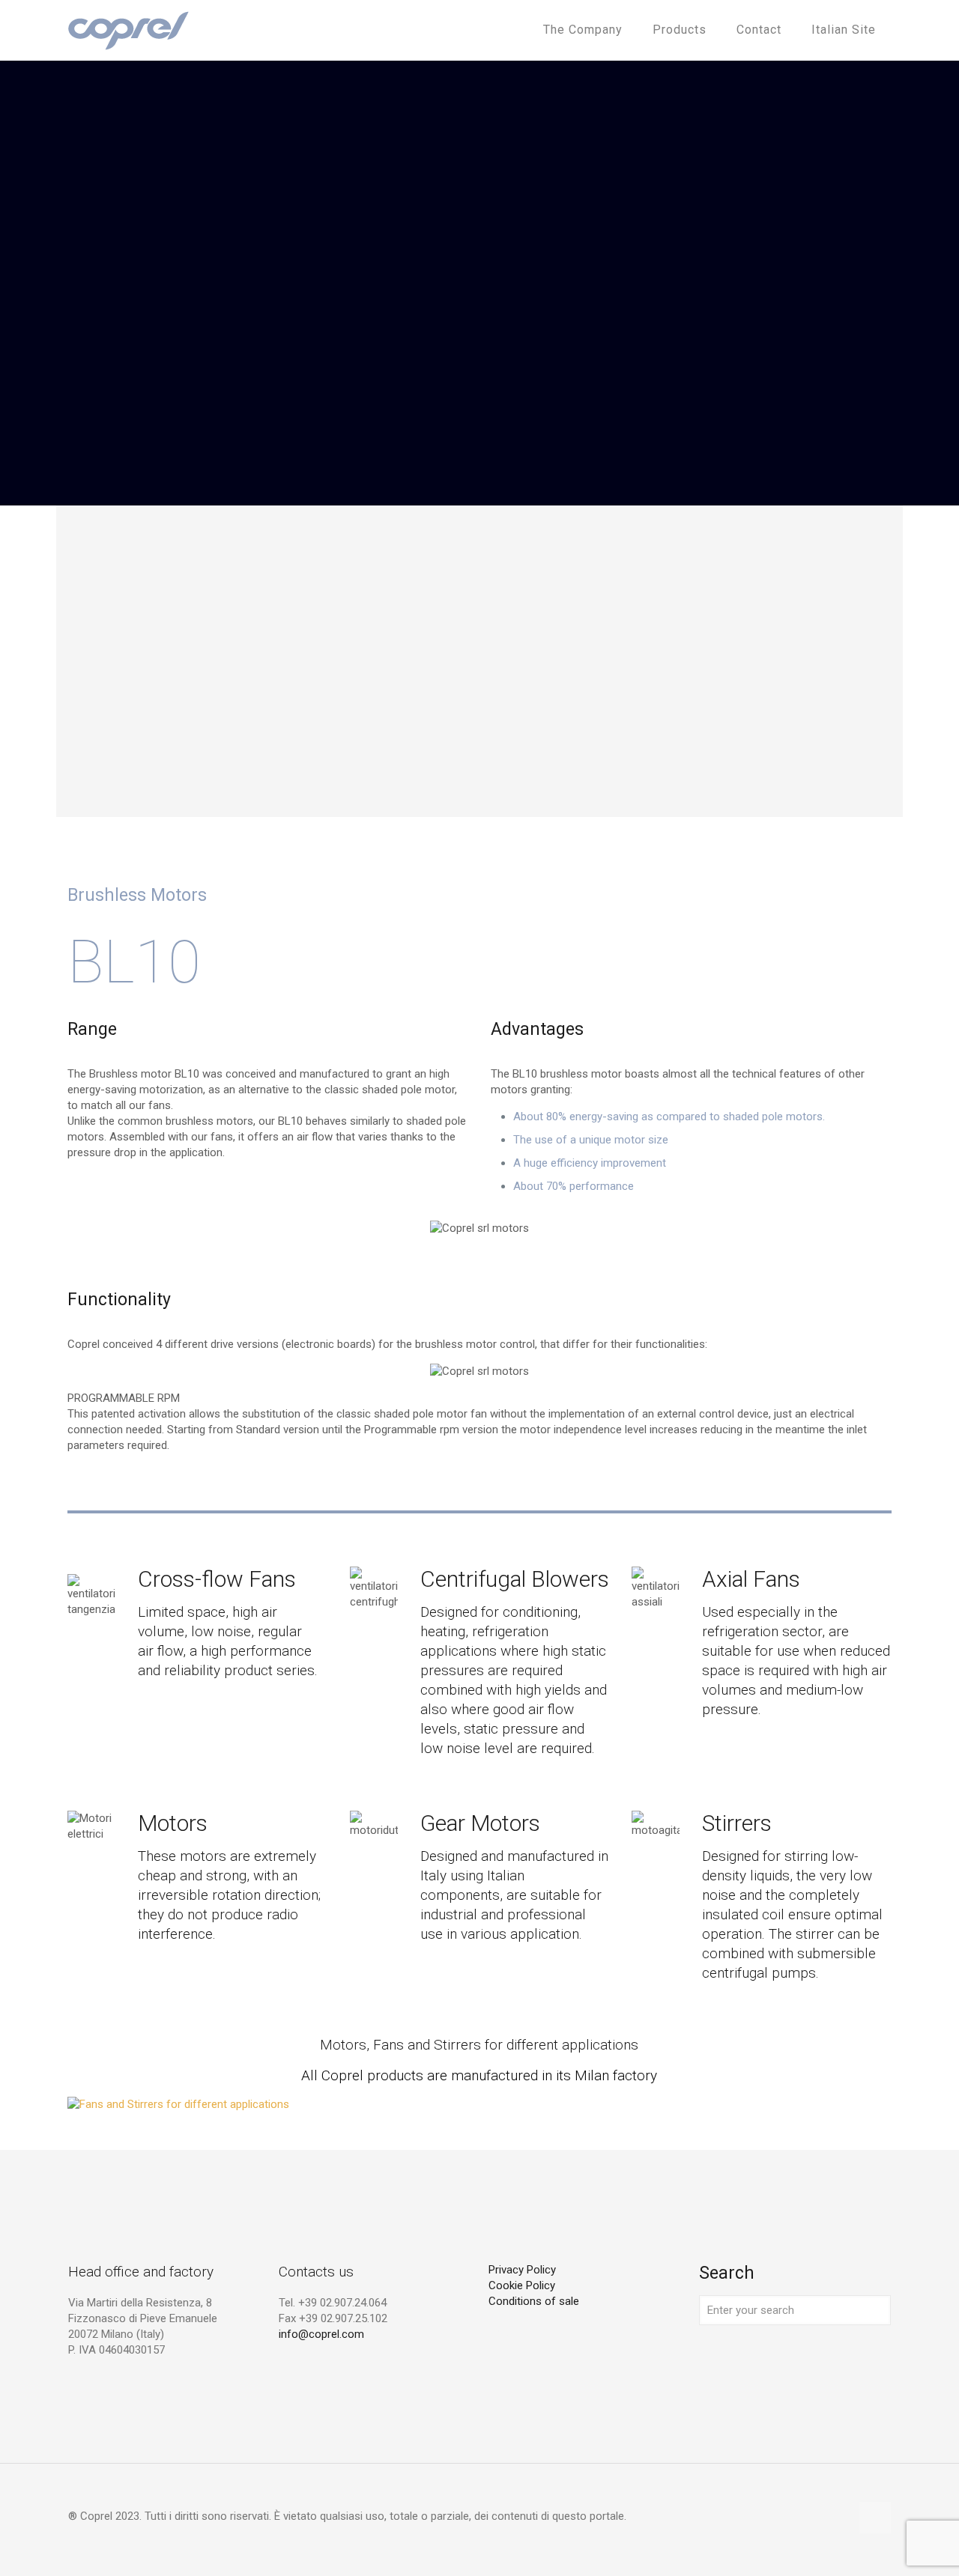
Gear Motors (480, 1823)
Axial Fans (751, 1579)
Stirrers (737, 1823)
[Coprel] (128, 30)
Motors (173, 1823)
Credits (506, 2333)
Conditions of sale (534, 2301)
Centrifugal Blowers (515, 1579)
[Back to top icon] (875, 2518)
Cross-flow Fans (217, 1579)
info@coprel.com (321, 2334)
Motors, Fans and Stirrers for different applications (479, 2045)
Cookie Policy (522, 2285)
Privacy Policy (522, 2270)
